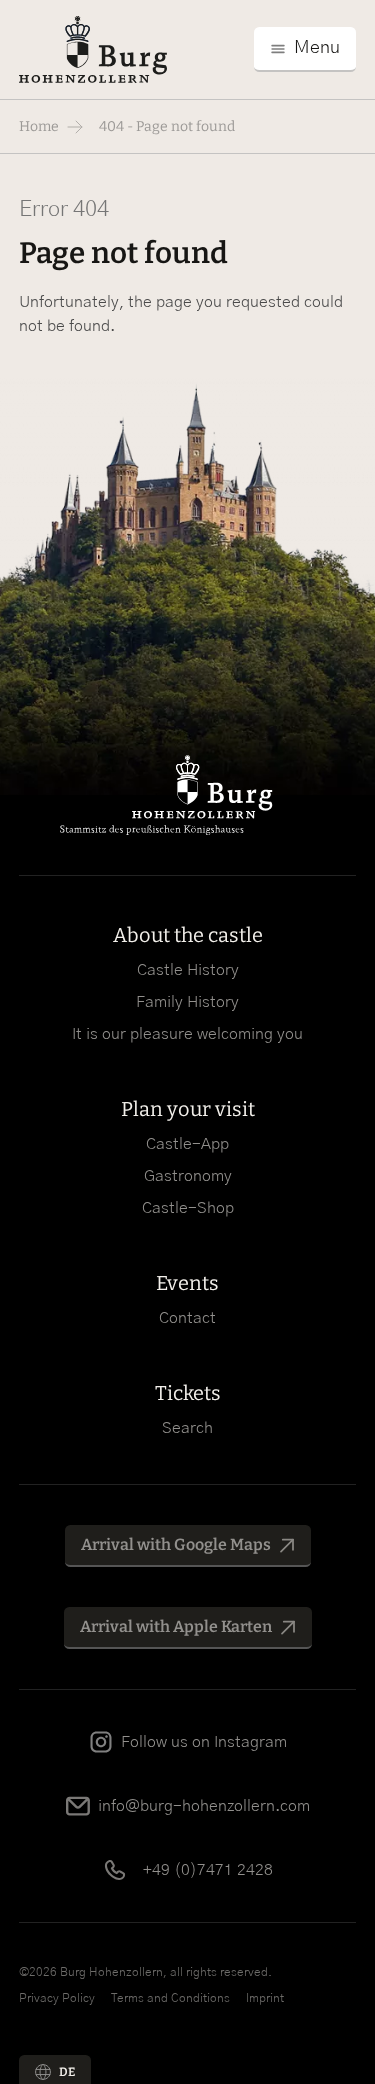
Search (187, 1428)
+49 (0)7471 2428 (208, 1870)
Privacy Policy (57, 1998)
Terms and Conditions (170, 1998)
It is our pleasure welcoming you (187, 1034)
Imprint (265, 1998)
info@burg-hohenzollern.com (204, 1806)
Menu (317, 48)
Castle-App (187, 1144)
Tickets (188, 1393)
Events (187, 1283)
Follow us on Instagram (204, 1742)
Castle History (188, 970)
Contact (187, 1318)
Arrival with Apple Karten (176, 1626)
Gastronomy (188, 1176)
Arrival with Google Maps (176, 1544)
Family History (187, 1002)
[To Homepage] (93, 49)
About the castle (188, 935)
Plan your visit (188, 1109)
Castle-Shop (188, 1208)
